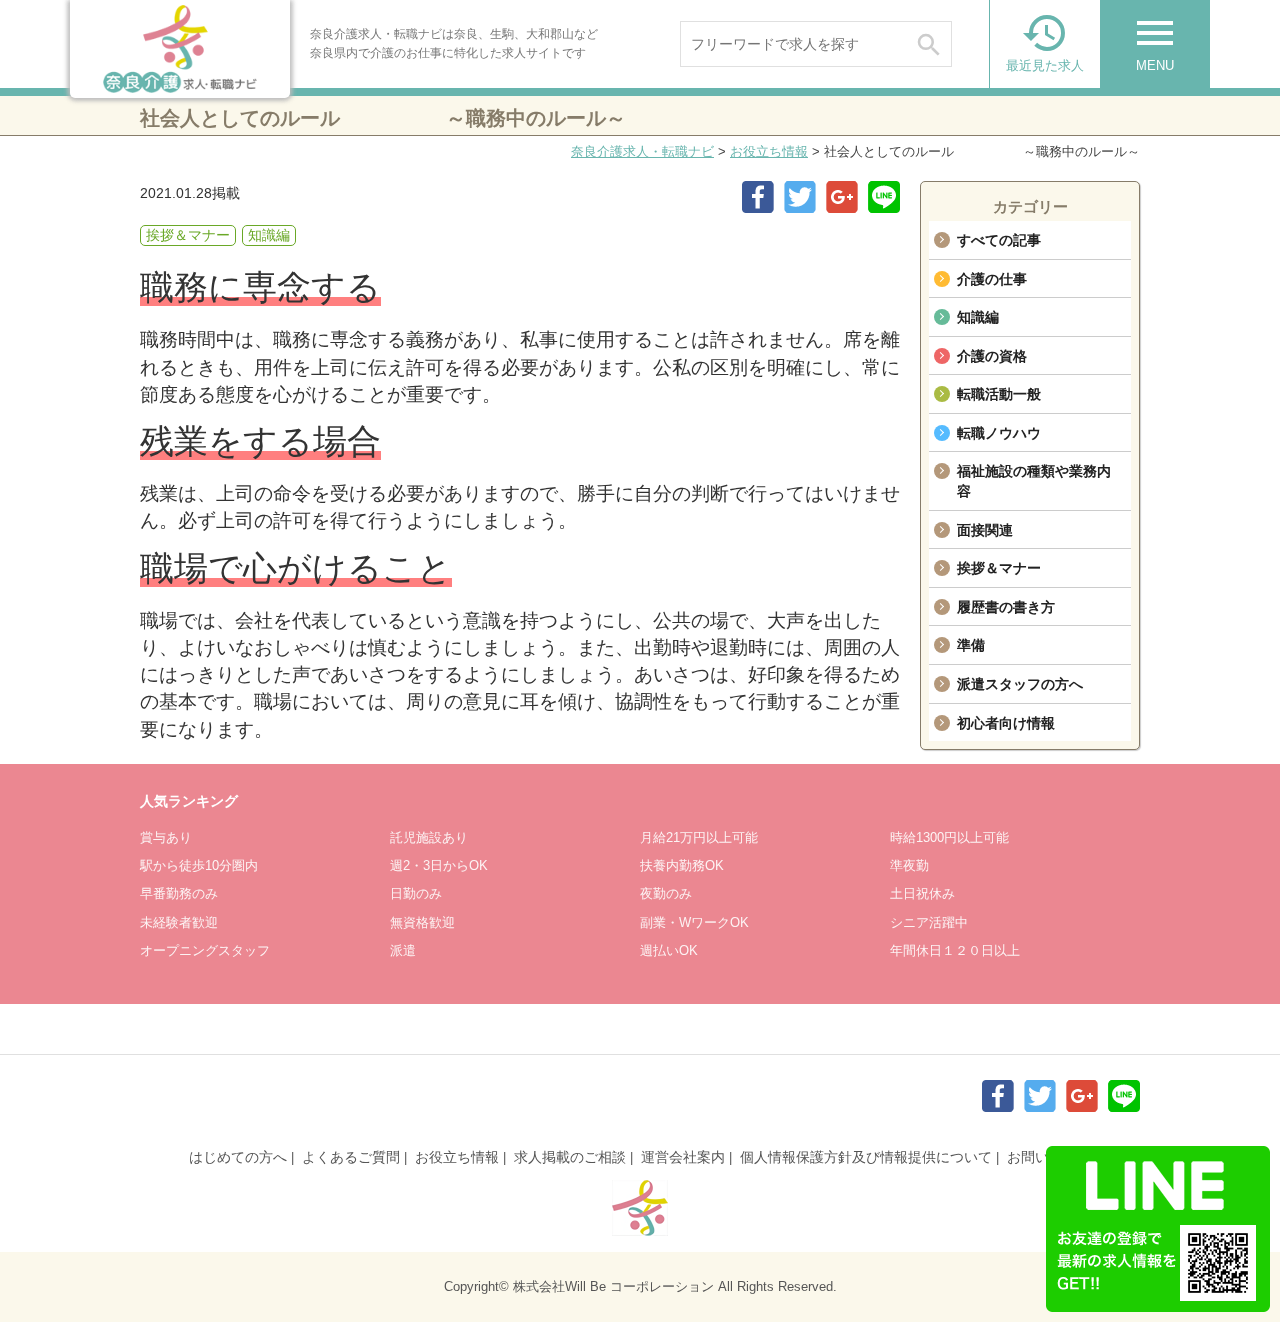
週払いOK (669, 950)
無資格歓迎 (422, 922)
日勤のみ (416, 893)
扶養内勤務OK (682, 865)
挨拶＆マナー (999, 568)
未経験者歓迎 (179, 922)
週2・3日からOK (439, 865)
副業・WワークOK (694, 922)
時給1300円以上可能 (949, 837)
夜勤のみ (666, 893)
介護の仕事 (992, 279)
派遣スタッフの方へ (1020, 684)
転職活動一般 (999, 394)
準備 (971, 645)
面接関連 (985, 530)
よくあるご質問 (351, 1157)
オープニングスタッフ (205, 950)
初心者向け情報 (1006, 723)
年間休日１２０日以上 (955, 950)
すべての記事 (999, 240)
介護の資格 (992, 356)
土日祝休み (922, 893)
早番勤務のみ (179, 893)
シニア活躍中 (929, 922)
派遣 (403, 950)
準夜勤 (909, 865)
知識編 (978, 317)
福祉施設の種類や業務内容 (1034, 481)
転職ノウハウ (999, 433)
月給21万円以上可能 (699, 837)
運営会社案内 (683, 1157)
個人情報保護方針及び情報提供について (866, 1157)
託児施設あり (429, 837)
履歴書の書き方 (1006, 607)
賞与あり (166, 837)
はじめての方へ (238, 1157)
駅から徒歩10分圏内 (199, 865)
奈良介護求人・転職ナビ (642, 151)
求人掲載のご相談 (570, 1157)
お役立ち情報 (769, 151)
